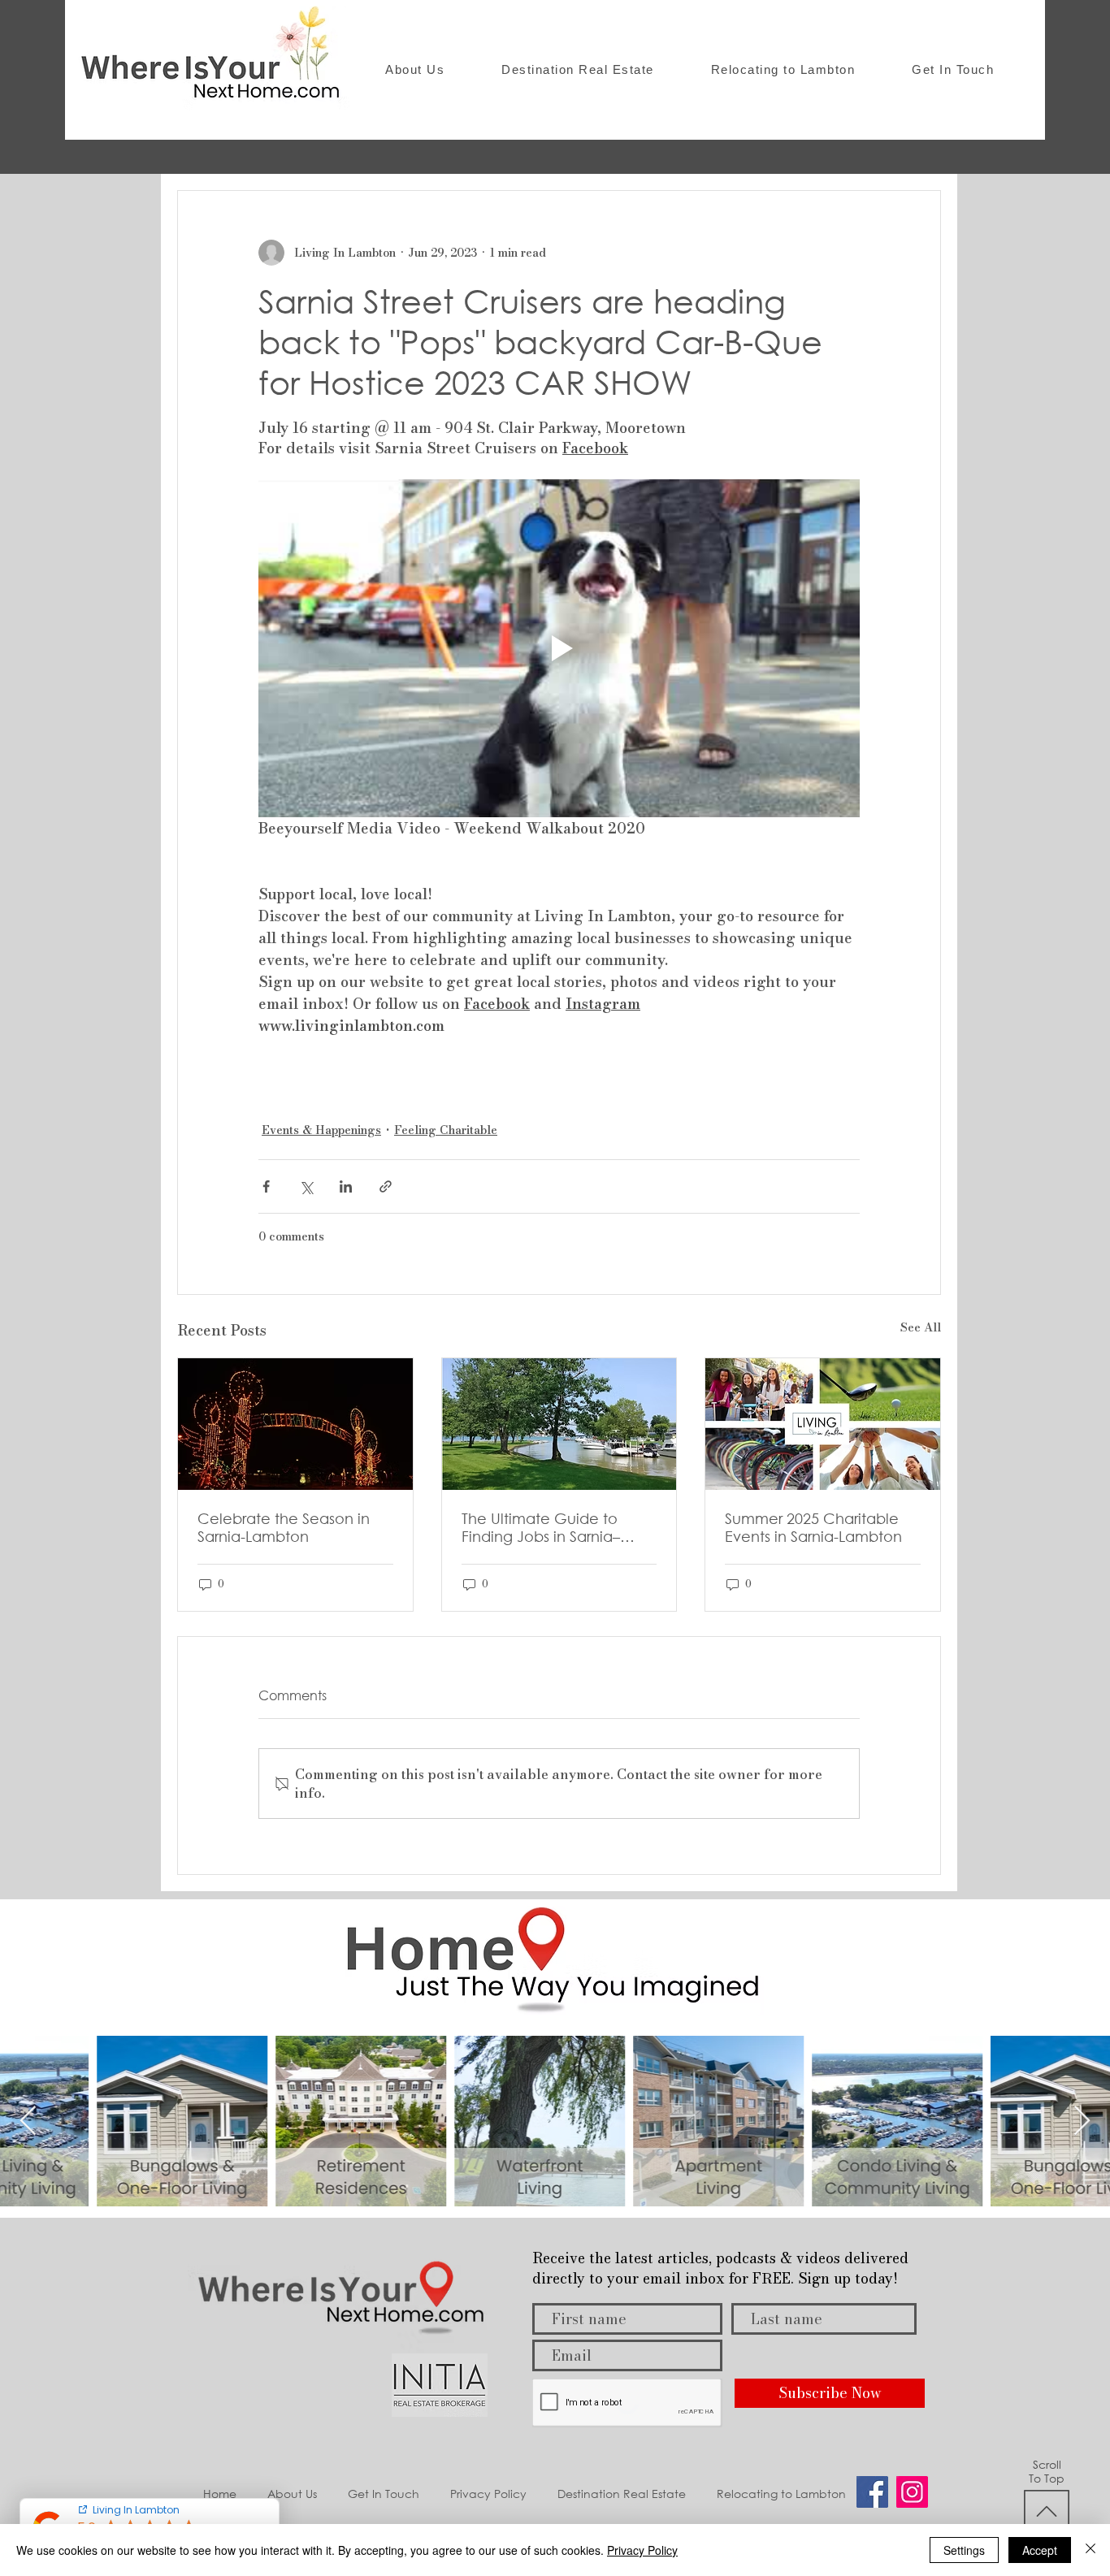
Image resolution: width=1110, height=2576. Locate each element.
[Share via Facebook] (266, 1186)
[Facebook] (872, 2492)
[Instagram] (912, 2492)
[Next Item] (1082, 2121)
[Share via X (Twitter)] (306, 1186)
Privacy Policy (642, 2550)
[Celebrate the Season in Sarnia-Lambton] (295, 1424)
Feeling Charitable (446, 1130)
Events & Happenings (321, 1130)
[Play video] (559, 648)
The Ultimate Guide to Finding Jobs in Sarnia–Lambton (541, 1527)
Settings (964, 2550)
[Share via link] (386, 1186)
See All (921, 1328)
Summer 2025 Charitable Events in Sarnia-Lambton (813, 1527)
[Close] (1090, 2550)
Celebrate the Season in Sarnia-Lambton (284, 1527)
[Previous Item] (28, 2121)
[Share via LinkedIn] (346, 1186)
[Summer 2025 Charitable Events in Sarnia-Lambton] (823, 1424)
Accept (1040, 2550)
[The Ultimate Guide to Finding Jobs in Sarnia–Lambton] (559, 1424)
